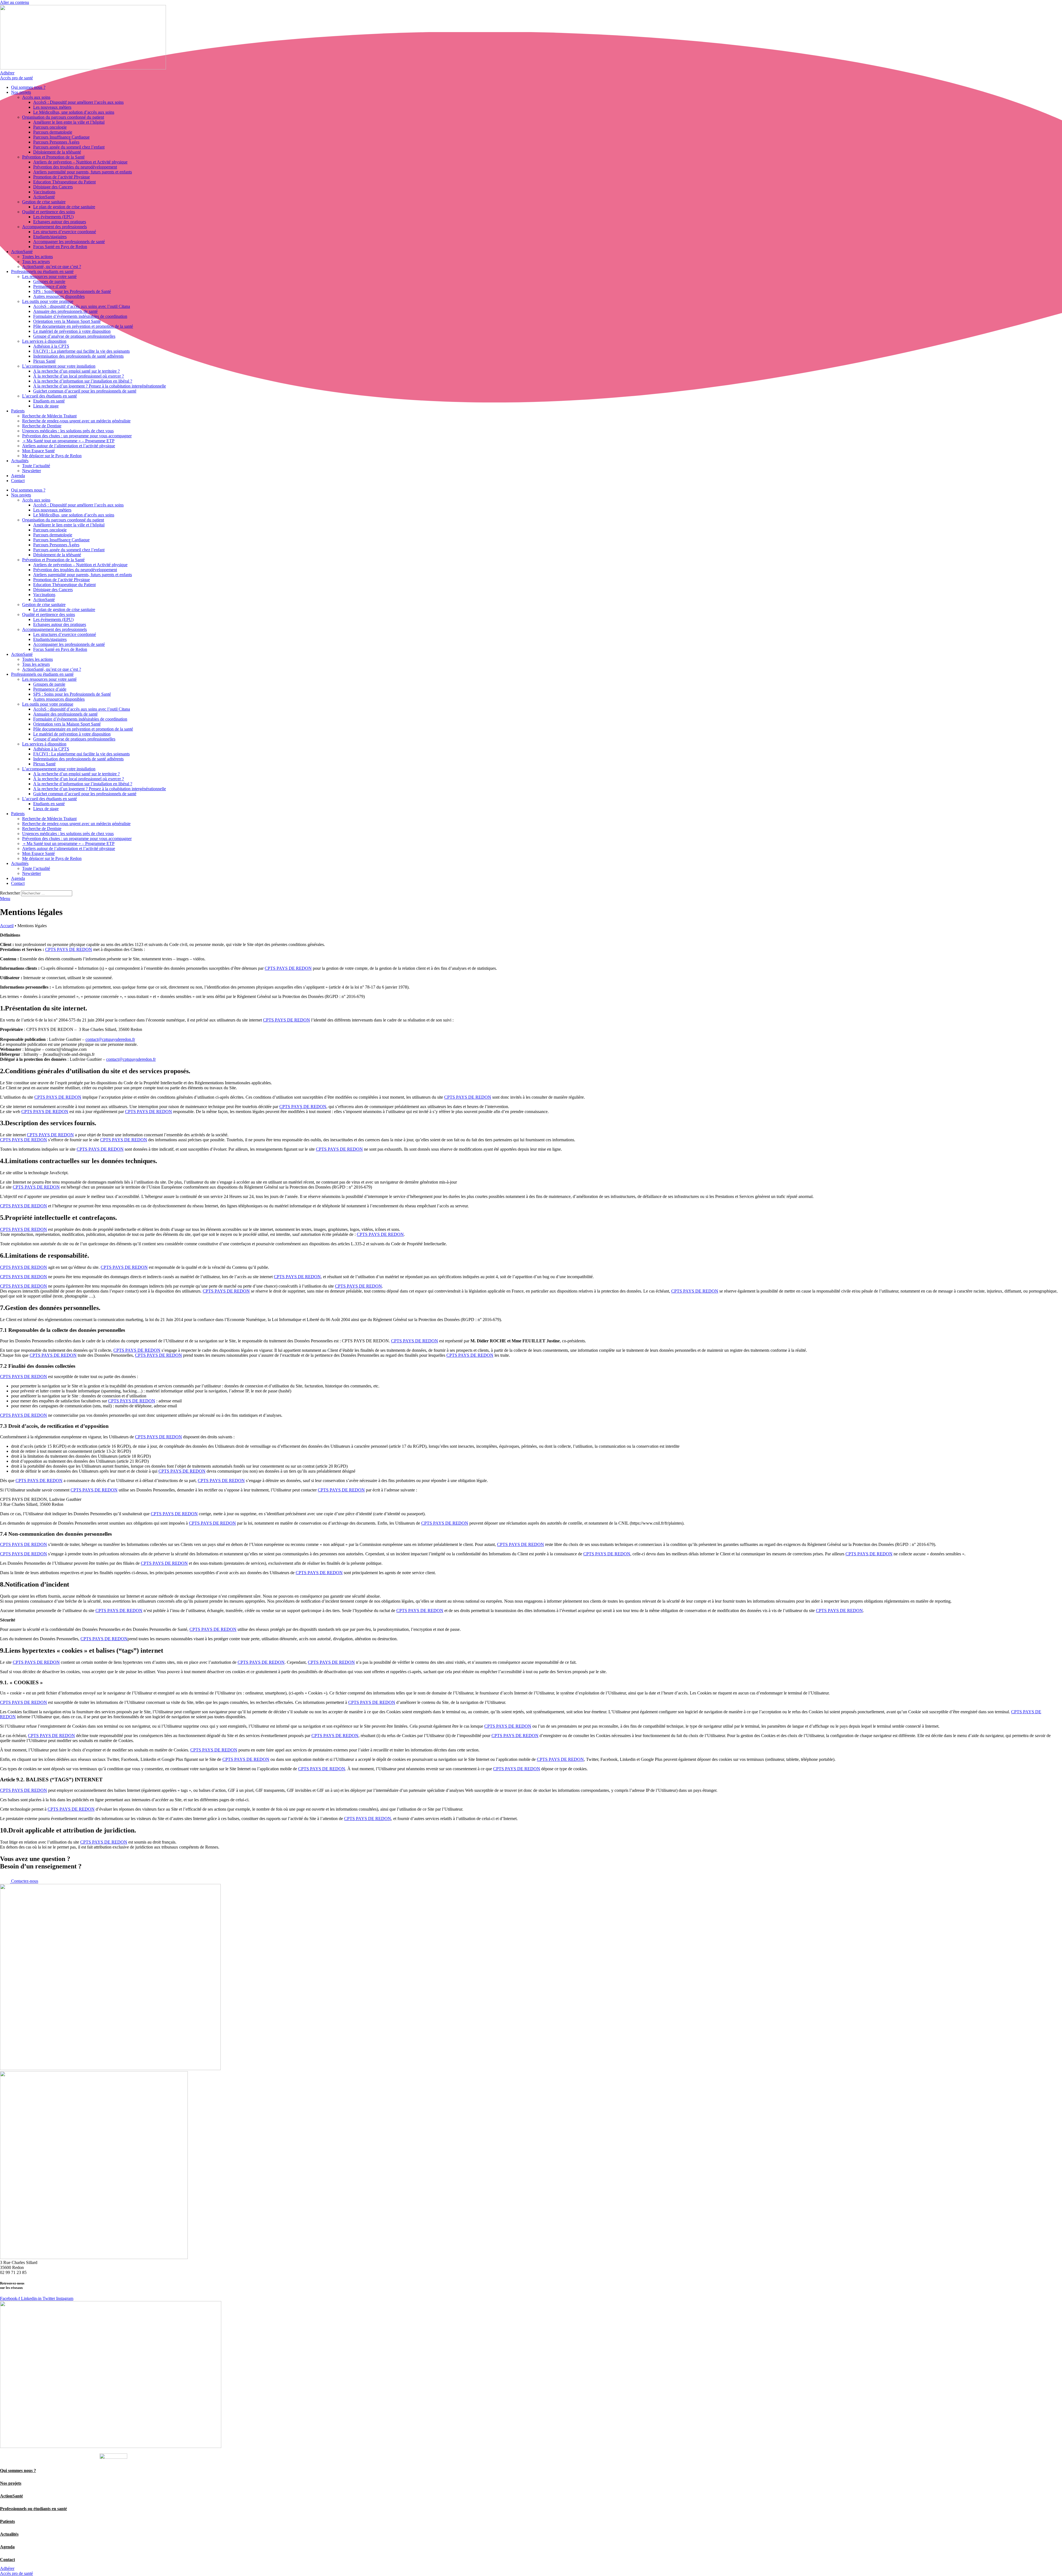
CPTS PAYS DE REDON (69, 949)
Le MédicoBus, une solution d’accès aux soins (74, 112)
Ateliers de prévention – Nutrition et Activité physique (80, 162)
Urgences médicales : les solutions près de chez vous (68, 431)
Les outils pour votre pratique (48, 301)
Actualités (20, 461)
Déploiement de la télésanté (57, 152)
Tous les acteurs (36, 262)
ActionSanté (44, 197)
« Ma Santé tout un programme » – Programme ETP (68, 441)
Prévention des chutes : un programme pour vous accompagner (77, 436)
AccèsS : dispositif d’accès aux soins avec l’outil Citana (82, 306)
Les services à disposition (44, 341)
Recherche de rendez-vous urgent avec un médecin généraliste (76, 421)
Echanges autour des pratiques (60, 222)
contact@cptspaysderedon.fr (110, 1039)
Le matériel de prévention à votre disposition (72, 331)
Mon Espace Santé (38, 451)
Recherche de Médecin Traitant (49, 416)
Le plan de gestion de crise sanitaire (64, 207)
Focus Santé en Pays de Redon (60, 247)
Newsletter (32, 471)
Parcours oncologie (50, 127)
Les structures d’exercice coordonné (65, 232)
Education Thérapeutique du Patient (64, 182)
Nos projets (21, 92)
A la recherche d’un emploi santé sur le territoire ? (76, 371)
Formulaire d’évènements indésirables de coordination (80, 316)
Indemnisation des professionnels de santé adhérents (78, 356)
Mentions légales (15, 2457)
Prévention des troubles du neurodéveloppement (75, 167)
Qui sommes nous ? (28, 87)
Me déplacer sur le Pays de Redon (52, 456)
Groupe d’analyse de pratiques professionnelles (74, 336)
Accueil (7, 926)
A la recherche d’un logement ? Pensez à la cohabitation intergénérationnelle (100, 386)
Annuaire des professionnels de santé (65, 311)
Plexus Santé (44, 361)
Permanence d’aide (50, 286)
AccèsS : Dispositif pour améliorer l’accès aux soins (78, 102)
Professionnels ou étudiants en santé (42, 271)
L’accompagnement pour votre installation (59, 366)
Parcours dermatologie (53, 132)
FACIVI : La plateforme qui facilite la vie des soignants (81, 351)
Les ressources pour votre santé (49, 276)
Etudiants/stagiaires (50, 237)
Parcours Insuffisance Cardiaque (61, 137)
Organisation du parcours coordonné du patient (63, 117)
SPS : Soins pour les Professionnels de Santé (72, 291)
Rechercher (11, 893)
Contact (18, 481)
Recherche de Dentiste (42, 426)
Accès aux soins (36, 97)
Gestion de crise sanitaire (44, 202)
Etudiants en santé (49, 401)
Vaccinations (44, 192)
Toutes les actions (37, 257)
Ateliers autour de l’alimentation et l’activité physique (69, 446)
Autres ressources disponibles (59, 296)
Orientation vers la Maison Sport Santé (67, 321)
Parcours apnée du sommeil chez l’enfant (69, 147)
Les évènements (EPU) (53, 217)
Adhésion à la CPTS (51, 346)
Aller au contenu (15, 2)
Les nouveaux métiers (52, 107)
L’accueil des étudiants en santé (50, 396)
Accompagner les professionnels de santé (69, 242)
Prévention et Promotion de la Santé (53, 157)
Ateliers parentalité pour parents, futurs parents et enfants (83, 172)
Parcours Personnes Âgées (56, 142)
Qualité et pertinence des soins (49, 212)
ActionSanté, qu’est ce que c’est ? (52, 267)
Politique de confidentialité (57, 2457)
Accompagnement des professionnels (54, 227)
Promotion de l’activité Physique (62, 177)
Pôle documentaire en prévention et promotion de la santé (83, 326)
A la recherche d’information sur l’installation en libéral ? (83, 381)
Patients (18, 411)
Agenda (18, 476)
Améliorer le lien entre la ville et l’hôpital (69, 122)
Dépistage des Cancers (53, 187)
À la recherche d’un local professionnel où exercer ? (79, 376)
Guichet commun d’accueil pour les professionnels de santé (85, 391)
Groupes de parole (49, 281)
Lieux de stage (46, 406)
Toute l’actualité (36, 466)
